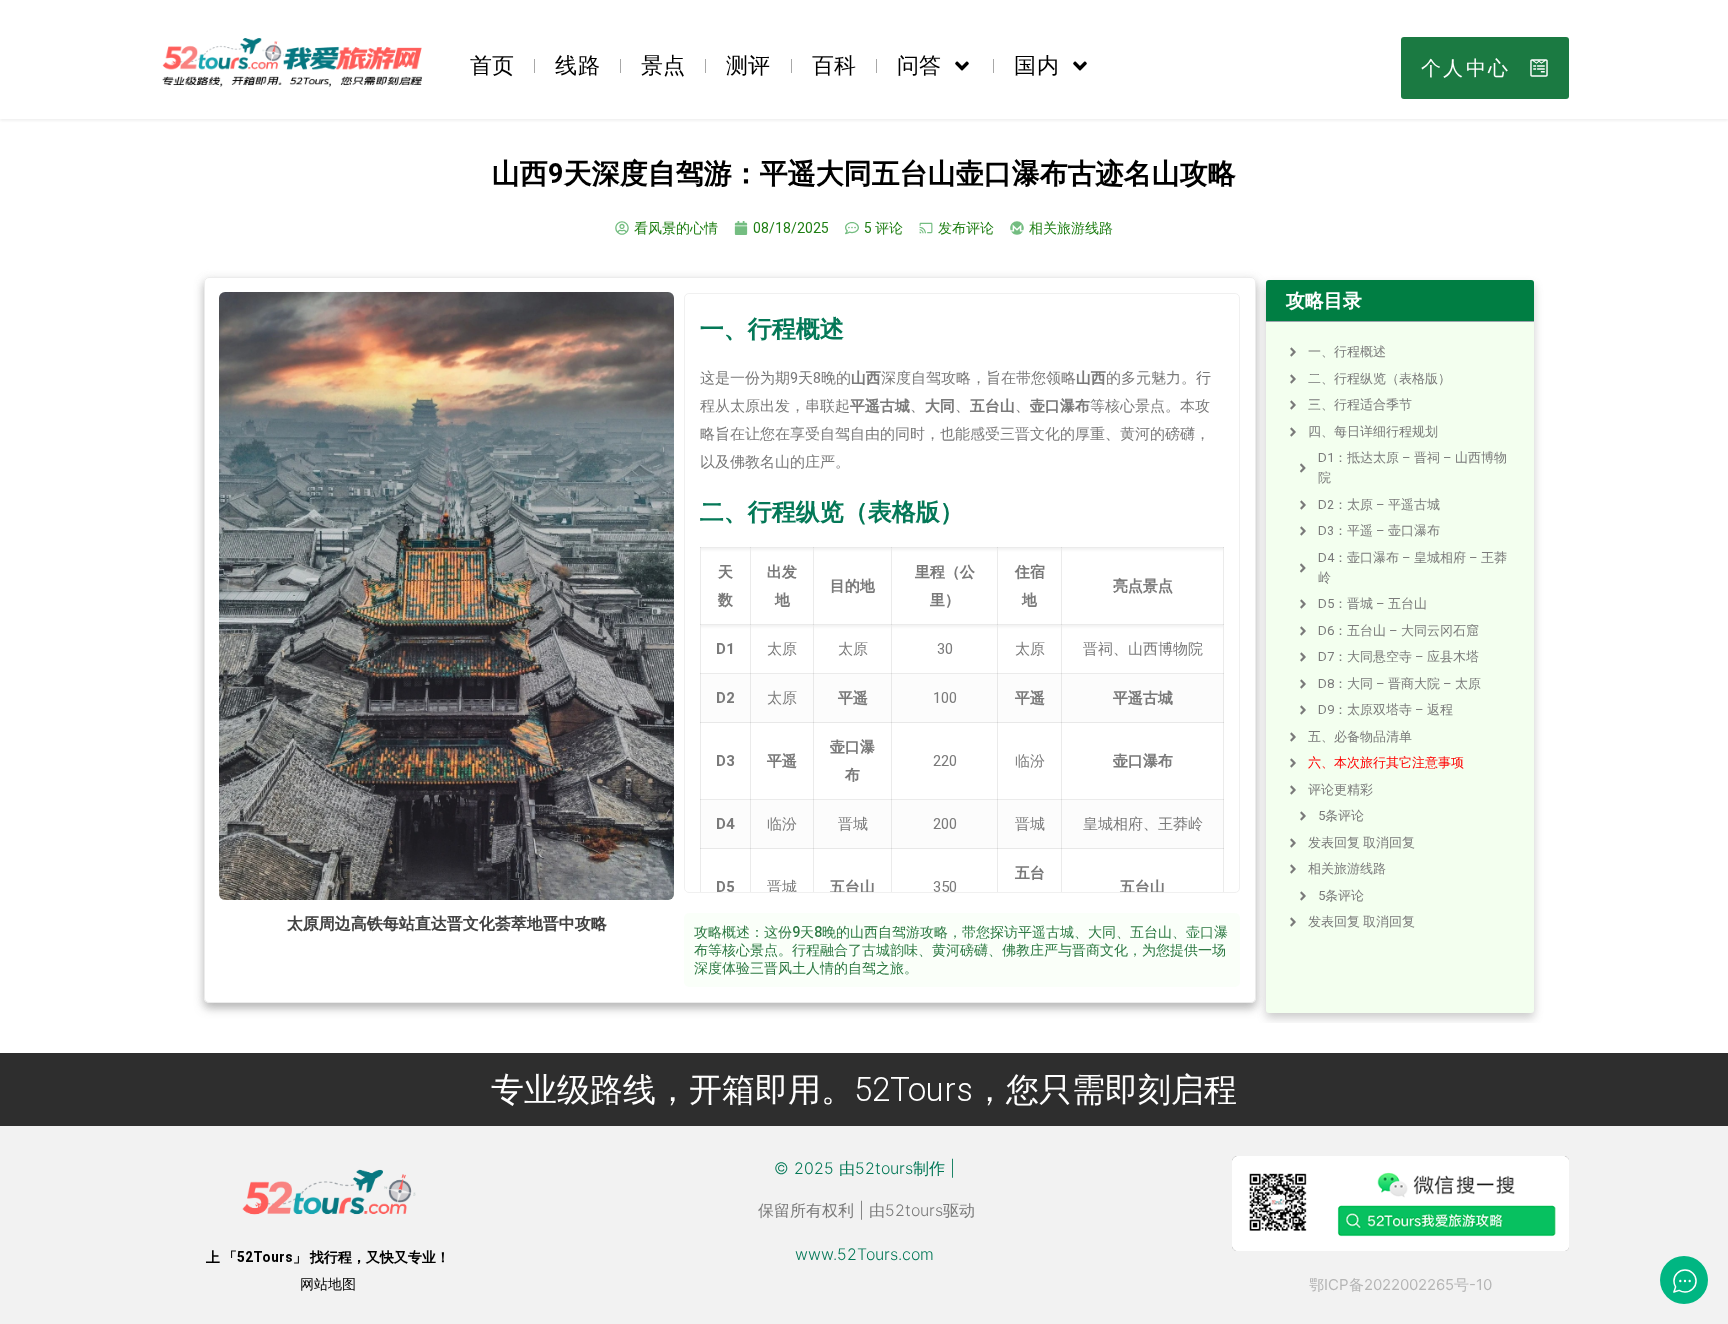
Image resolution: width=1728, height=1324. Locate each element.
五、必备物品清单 (1360, 736)
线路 (577, 65)
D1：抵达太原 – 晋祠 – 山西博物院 (1412, 467)
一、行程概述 (1347, 351)
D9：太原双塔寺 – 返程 (1385, 709)
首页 (492, 65)
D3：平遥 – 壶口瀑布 (1379, 530)
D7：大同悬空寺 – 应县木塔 (1398, 656)
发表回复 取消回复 (1361, 842)
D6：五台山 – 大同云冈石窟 (1398, 630)
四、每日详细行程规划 (1373, 431)
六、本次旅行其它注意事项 (1386, 762)
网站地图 (328, 1284)
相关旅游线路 (1347, 868)
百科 (834, 65)
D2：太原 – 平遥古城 (1379, 504)
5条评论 (1341, 815)
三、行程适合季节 (1360, 404)
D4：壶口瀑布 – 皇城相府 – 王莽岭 (1412, 567)
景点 (663, 65)
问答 (919, 65)
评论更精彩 (1340, 789)
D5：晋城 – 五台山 (1372, 603)
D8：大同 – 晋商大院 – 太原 (1399, 683)
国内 (1036, 65)
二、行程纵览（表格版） (1379, 378)
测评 (748, 65)
